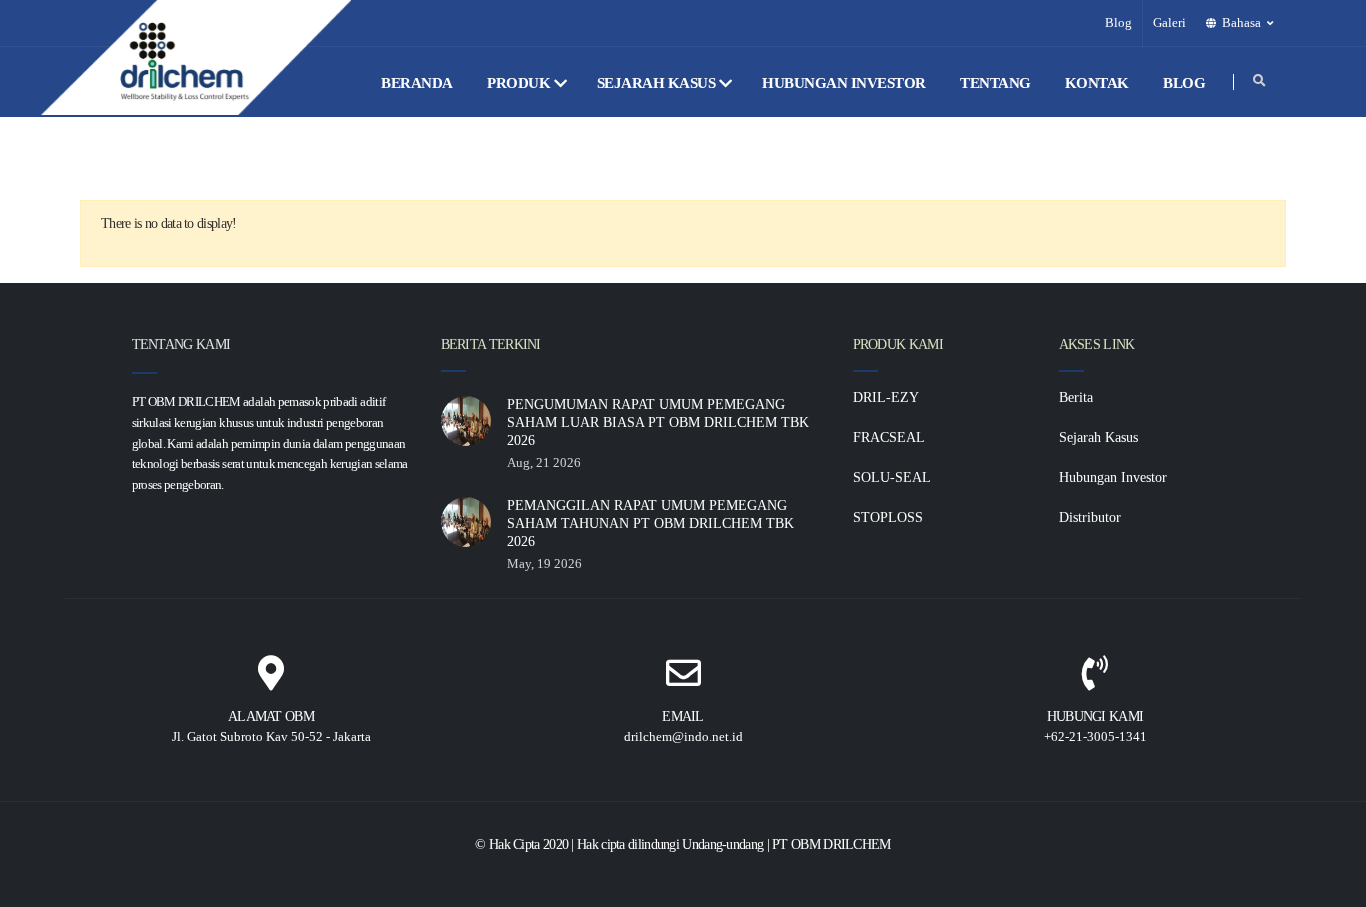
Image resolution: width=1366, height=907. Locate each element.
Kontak (1099, 83)
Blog (1118, 23)
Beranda (418, 83)
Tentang (997, 83)
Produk (520, 83)
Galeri (1169, 23)
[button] (1241, 23)
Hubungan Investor (845, 83)
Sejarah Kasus (658, 83)
